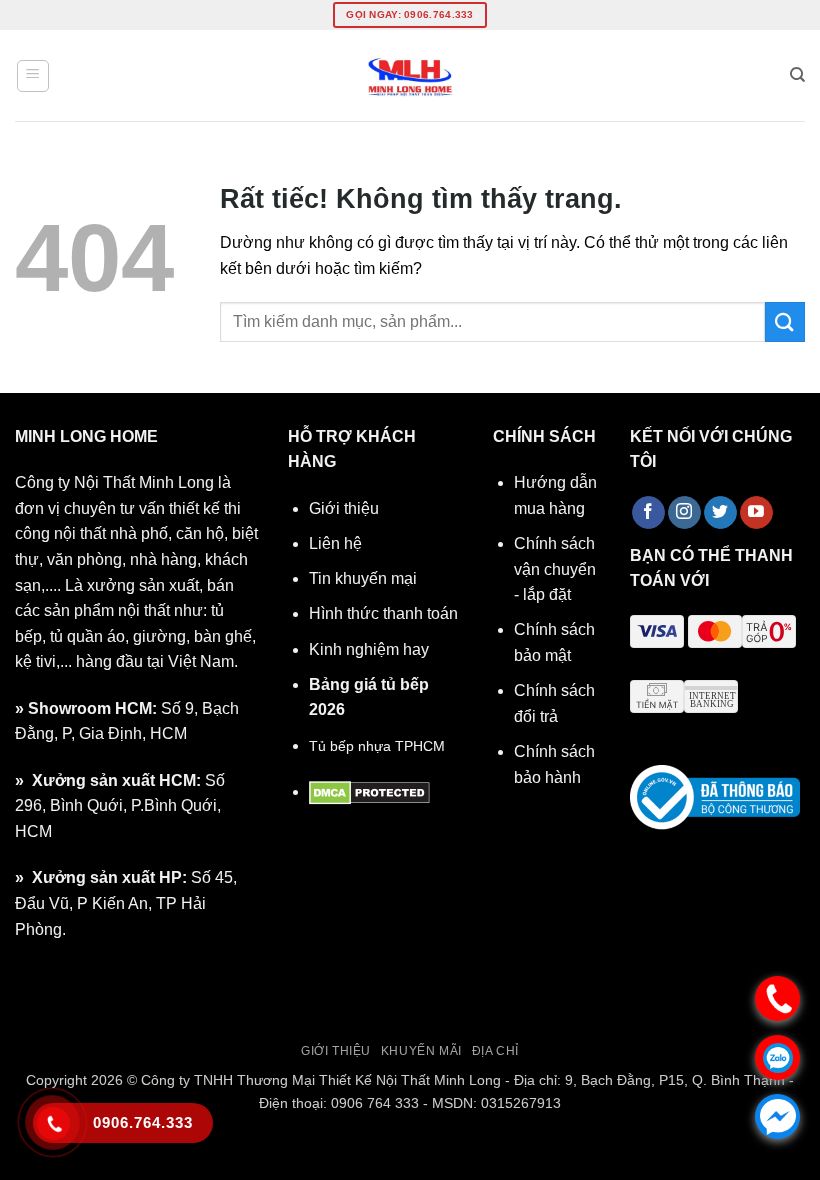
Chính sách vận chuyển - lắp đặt (555, 569)
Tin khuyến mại (363, 578)
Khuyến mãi (421, 1051)
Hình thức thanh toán (383, 613)
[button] (33, 76)
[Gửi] (785, 321)
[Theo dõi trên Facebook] (648, 513)
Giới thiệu (344, 508)
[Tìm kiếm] (797, 75)
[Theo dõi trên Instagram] (684, 513)
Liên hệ (335, 543)
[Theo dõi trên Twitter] (720, 513)
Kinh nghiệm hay (369, 649)
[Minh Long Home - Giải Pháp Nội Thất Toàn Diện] (410, 75)
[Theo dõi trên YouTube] (756, 513)
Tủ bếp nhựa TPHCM (377, 746)
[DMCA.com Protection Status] (369, 791)
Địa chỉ (495, 1051)
